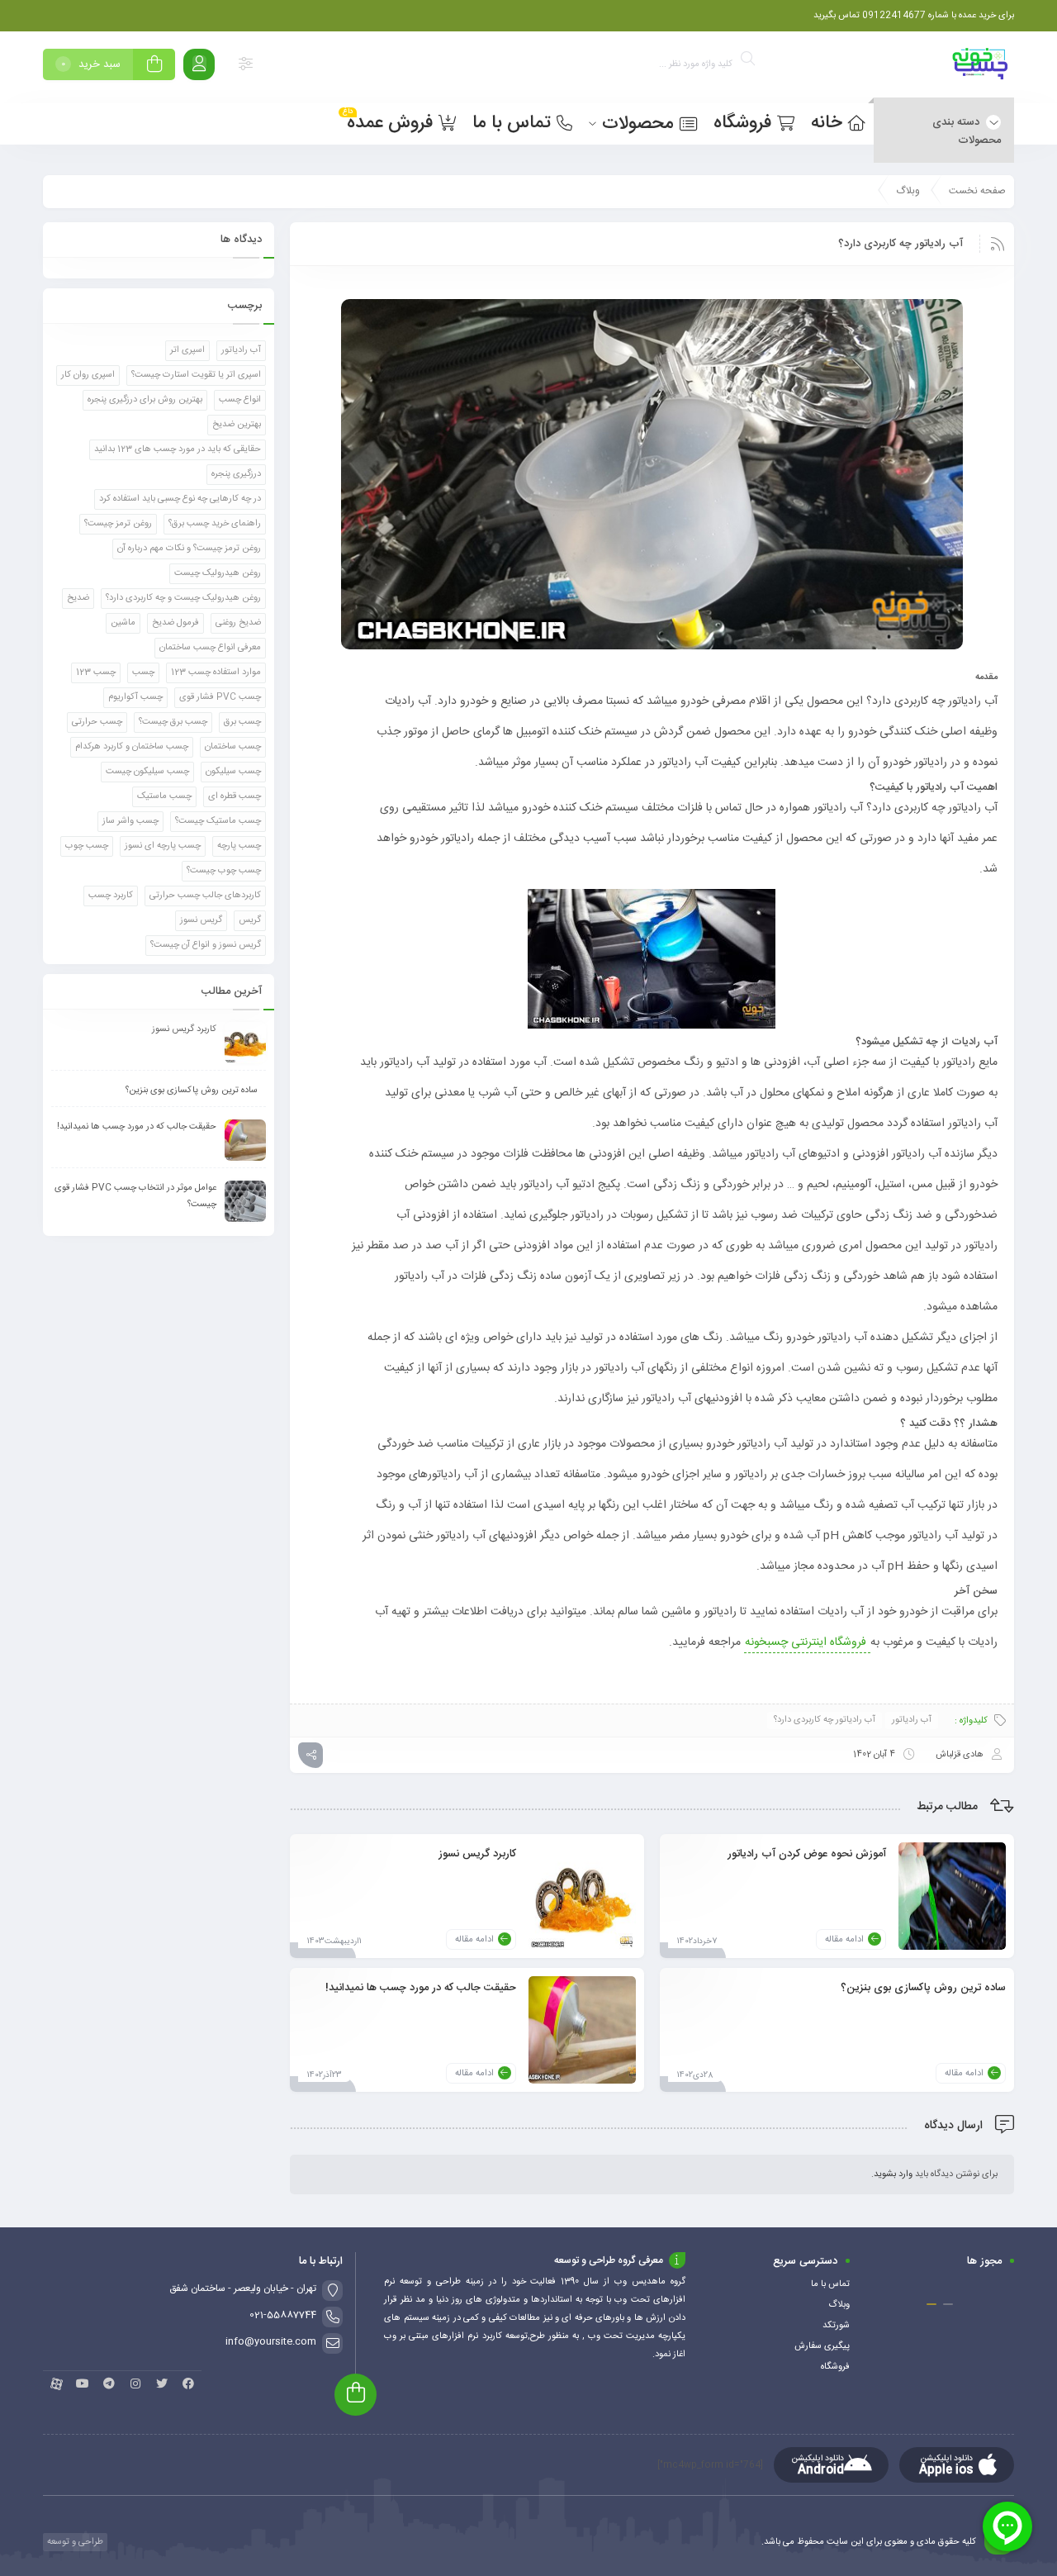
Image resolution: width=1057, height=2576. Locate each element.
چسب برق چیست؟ (173, 722)
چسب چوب (87, 846)
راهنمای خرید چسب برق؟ (215, 524)
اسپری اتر (187, 350)
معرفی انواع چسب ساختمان (210, 648)
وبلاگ (908, 191)
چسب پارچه (239, 846)
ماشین (123, 623)
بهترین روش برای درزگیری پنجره (145, 400)
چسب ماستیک (164, 796)
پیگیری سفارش (822, 2346)
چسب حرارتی (97, 722)
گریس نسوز (201, 920)
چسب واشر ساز (130, 821)
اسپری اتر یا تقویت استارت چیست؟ (196, 375)
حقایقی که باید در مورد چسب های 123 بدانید (178, 449)
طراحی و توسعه (74, 2542)
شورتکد (836, 2326)
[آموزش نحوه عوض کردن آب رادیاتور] (952, 1896)
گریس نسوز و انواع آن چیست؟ (206, 945)
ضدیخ (78, 598)
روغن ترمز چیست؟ (118, 524)
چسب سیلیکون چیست (147, 772)
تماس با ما (830, 2284)
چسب (143, 673)
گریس (250, 920)
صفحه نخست (977, 191)
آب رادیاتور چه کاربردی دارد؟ (825, 1720)
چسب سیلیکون (233, 772)
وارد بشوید (893, 2174)
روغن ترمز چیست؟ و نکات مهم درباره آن (189, 549)
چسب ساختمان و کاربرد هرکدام (132, 747)
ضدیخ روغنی (238, 623)
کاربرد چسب (111, 896)
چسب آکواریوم (135, 697)
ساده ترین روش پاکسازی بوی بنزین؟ (923, 1987)
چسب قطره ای (235, 796)
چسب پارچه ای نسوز (163, 846)
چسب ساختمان (233, 747)
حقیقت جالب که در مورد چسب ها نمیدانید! (421, 1987)
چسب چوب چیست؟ (224, 871)
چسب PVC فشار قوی (220, 697)
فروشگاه (835, 2367)
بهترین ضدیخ (237, 425)
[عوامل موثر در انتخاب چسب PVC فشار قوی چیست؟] (245, 1201)
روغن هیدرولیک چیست (218, 573)
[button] (948, 2304)
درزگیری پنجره (236, 474)
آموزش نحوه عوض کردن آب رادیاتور (807, 1853)
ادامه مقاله (844, 1940)
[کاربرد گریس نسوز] (582, 1896)
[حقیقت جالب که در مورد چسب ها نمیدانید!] (582, 2030)
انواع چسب (240, 400)
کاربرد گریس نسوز (477, 1853)
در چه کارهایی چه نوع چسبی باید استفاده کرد (180, 499)
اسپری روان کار (88, 375)
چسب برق (242, 722)
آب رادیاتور (912, 1720)
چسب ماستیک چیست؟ (218, 821)
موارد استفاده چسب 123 (216, 673)
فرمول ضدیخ (175, 623)
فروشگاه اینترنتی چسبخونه (807, 1642)
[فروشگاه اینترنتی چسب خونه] (981, 67)
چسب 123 (96, 673)
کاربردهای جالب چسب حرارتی (205, 896)
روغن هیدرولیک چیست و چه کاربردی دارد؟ (183, 598)
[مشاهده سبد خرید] (154, 67)
